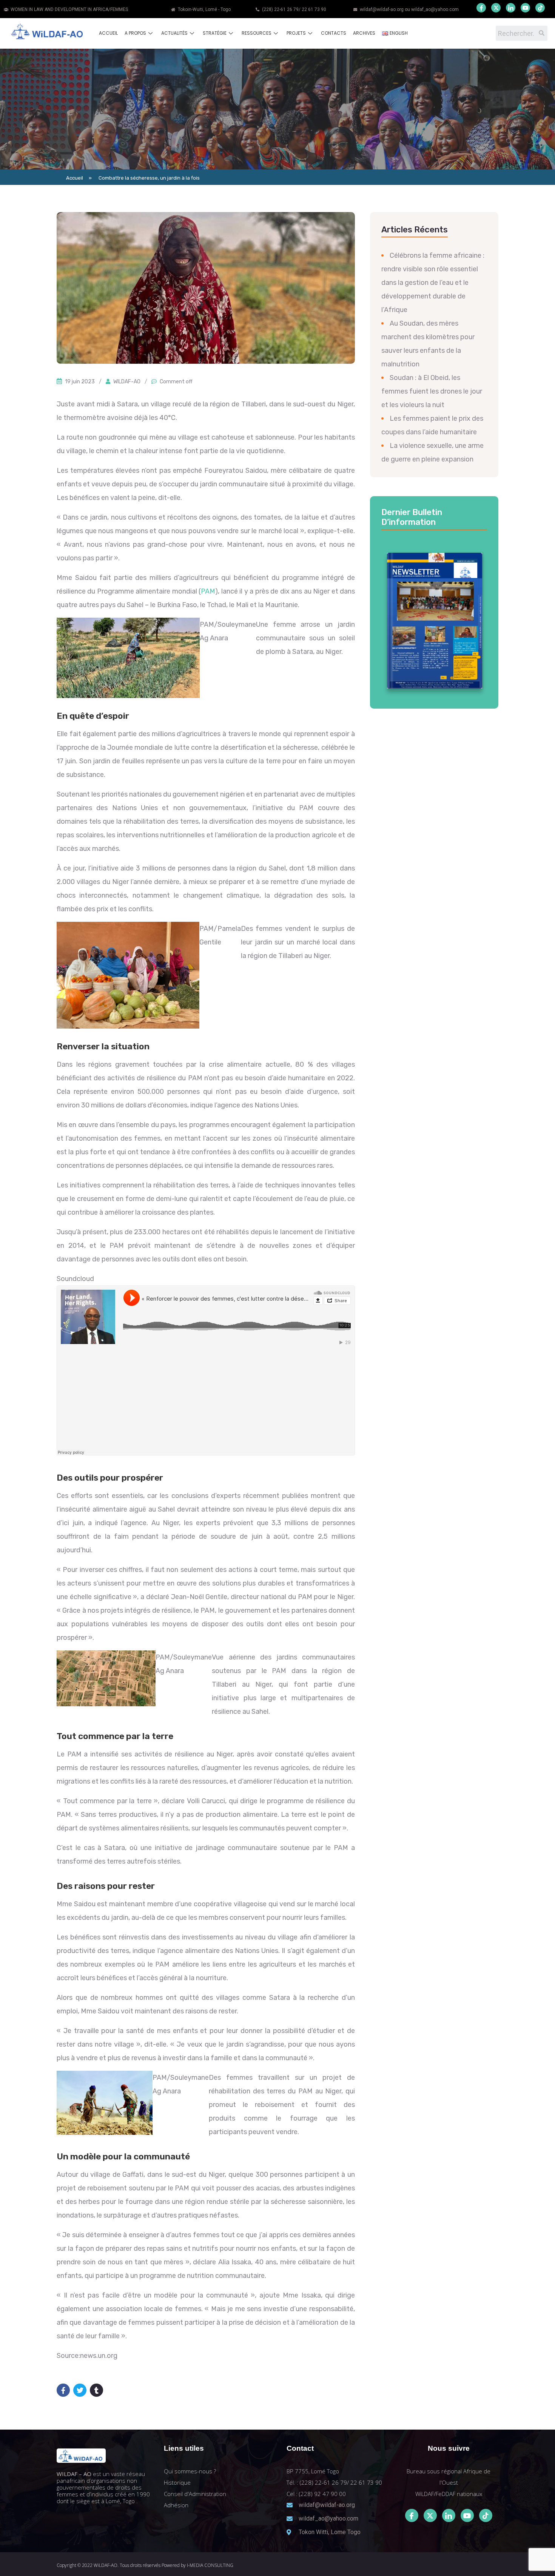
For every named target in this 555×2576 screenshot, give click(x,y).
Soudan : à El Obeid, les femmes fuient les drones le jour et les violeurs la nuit (432, 391)
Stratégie (215, 33)
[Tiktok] (486, 2515)
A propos (135, 33)
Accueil (108, 33)
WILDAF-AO (127, 382)
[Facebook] (481, 8)
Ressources (257, 33)
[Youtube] (525, 8)
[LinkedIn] (511, 8)
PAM (208, 591)
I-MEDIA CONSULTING (210, 2565)
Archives (364, 33)
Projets (296, 33)
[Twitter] (496, 8)
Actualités (174, 33)
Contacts (334, 33)
